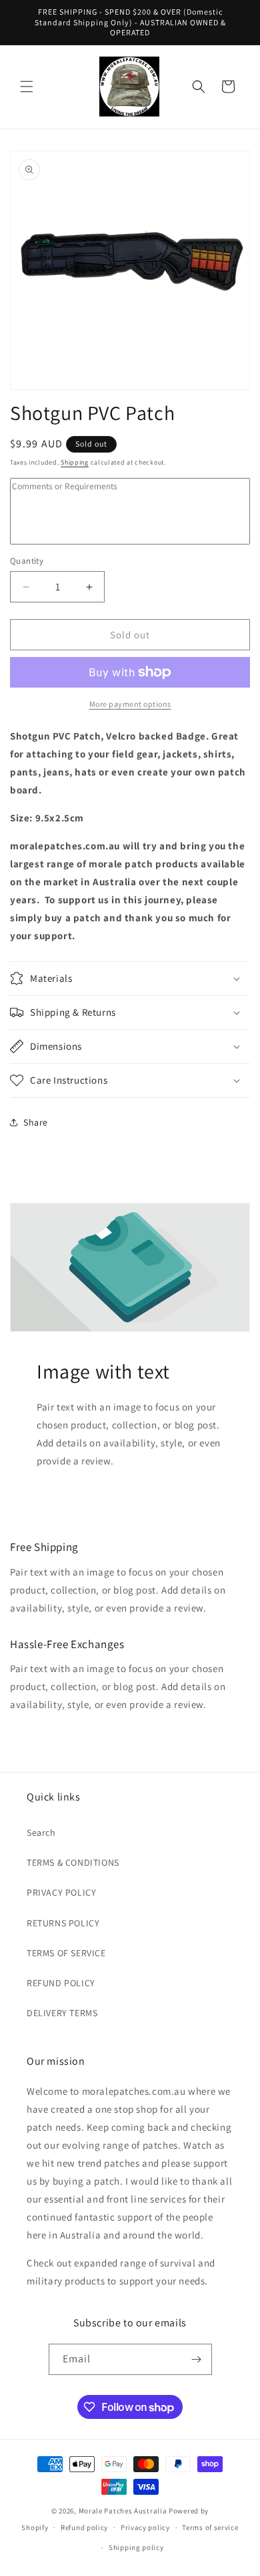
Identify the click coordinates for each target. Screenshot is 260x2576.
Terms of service (210, 2527)
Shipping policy (136, 2547)
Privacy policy (145, 2527)
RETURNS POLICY (63, 1923)
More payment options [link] (130, 704)
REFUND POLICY (61, 1983)
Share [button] (36, 1122)
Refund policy (84, 2527)
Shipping (75, 462)
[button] (27, 87)
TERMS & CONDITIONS (73, 1862)
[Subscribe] (197, 2359)
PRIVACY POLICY (61, 1892)
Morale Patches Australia (123, 2511)
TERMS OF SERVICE (66, 1953)
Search (41, 1832)
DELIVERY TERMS (62, 2013)
